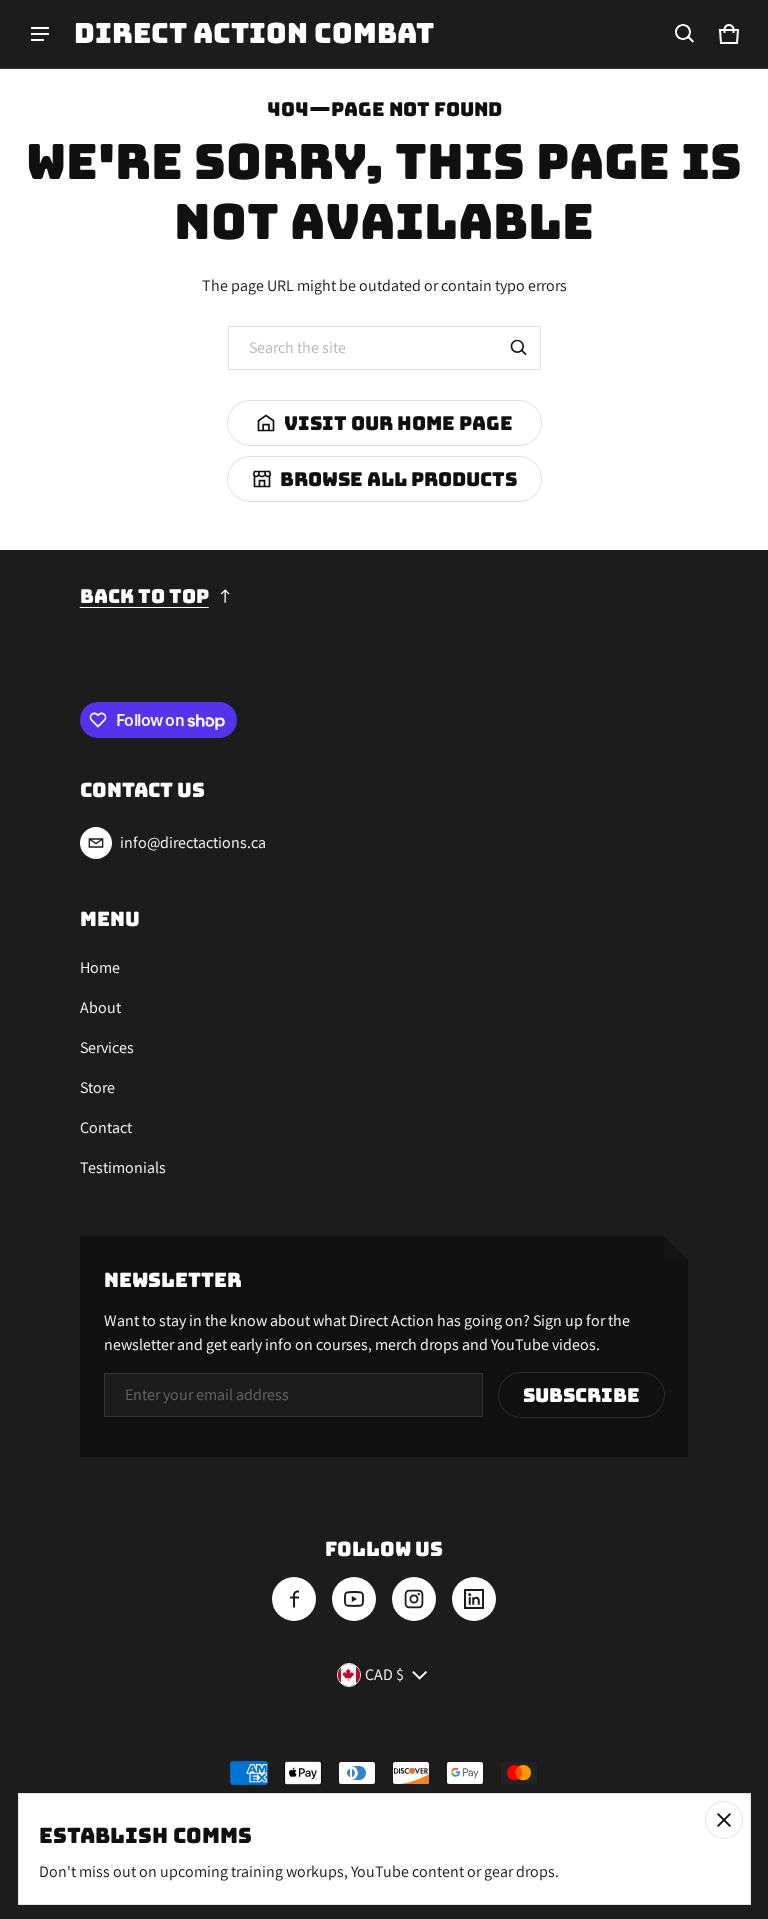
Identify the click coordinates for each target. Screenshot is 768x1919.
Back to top (144, 596)
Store (97, 1087)
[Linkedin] (474, 1599)
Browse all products (398, 479)
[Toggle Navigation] (40, 34)
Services (107, 1047)
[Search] (519, 348)
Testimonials (123, 1167)
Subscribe (581, 1395)
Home (100, 967)
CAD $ (384, 1674)
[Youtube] (354, 1599)
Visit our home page (398, 423)
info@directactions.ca (193, 842)
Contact (106, 1127)
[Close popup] (724, 1820)
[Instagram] (414, 1599)
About (100, 1007)
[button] (685, 34)
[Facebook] (294, 1599)
